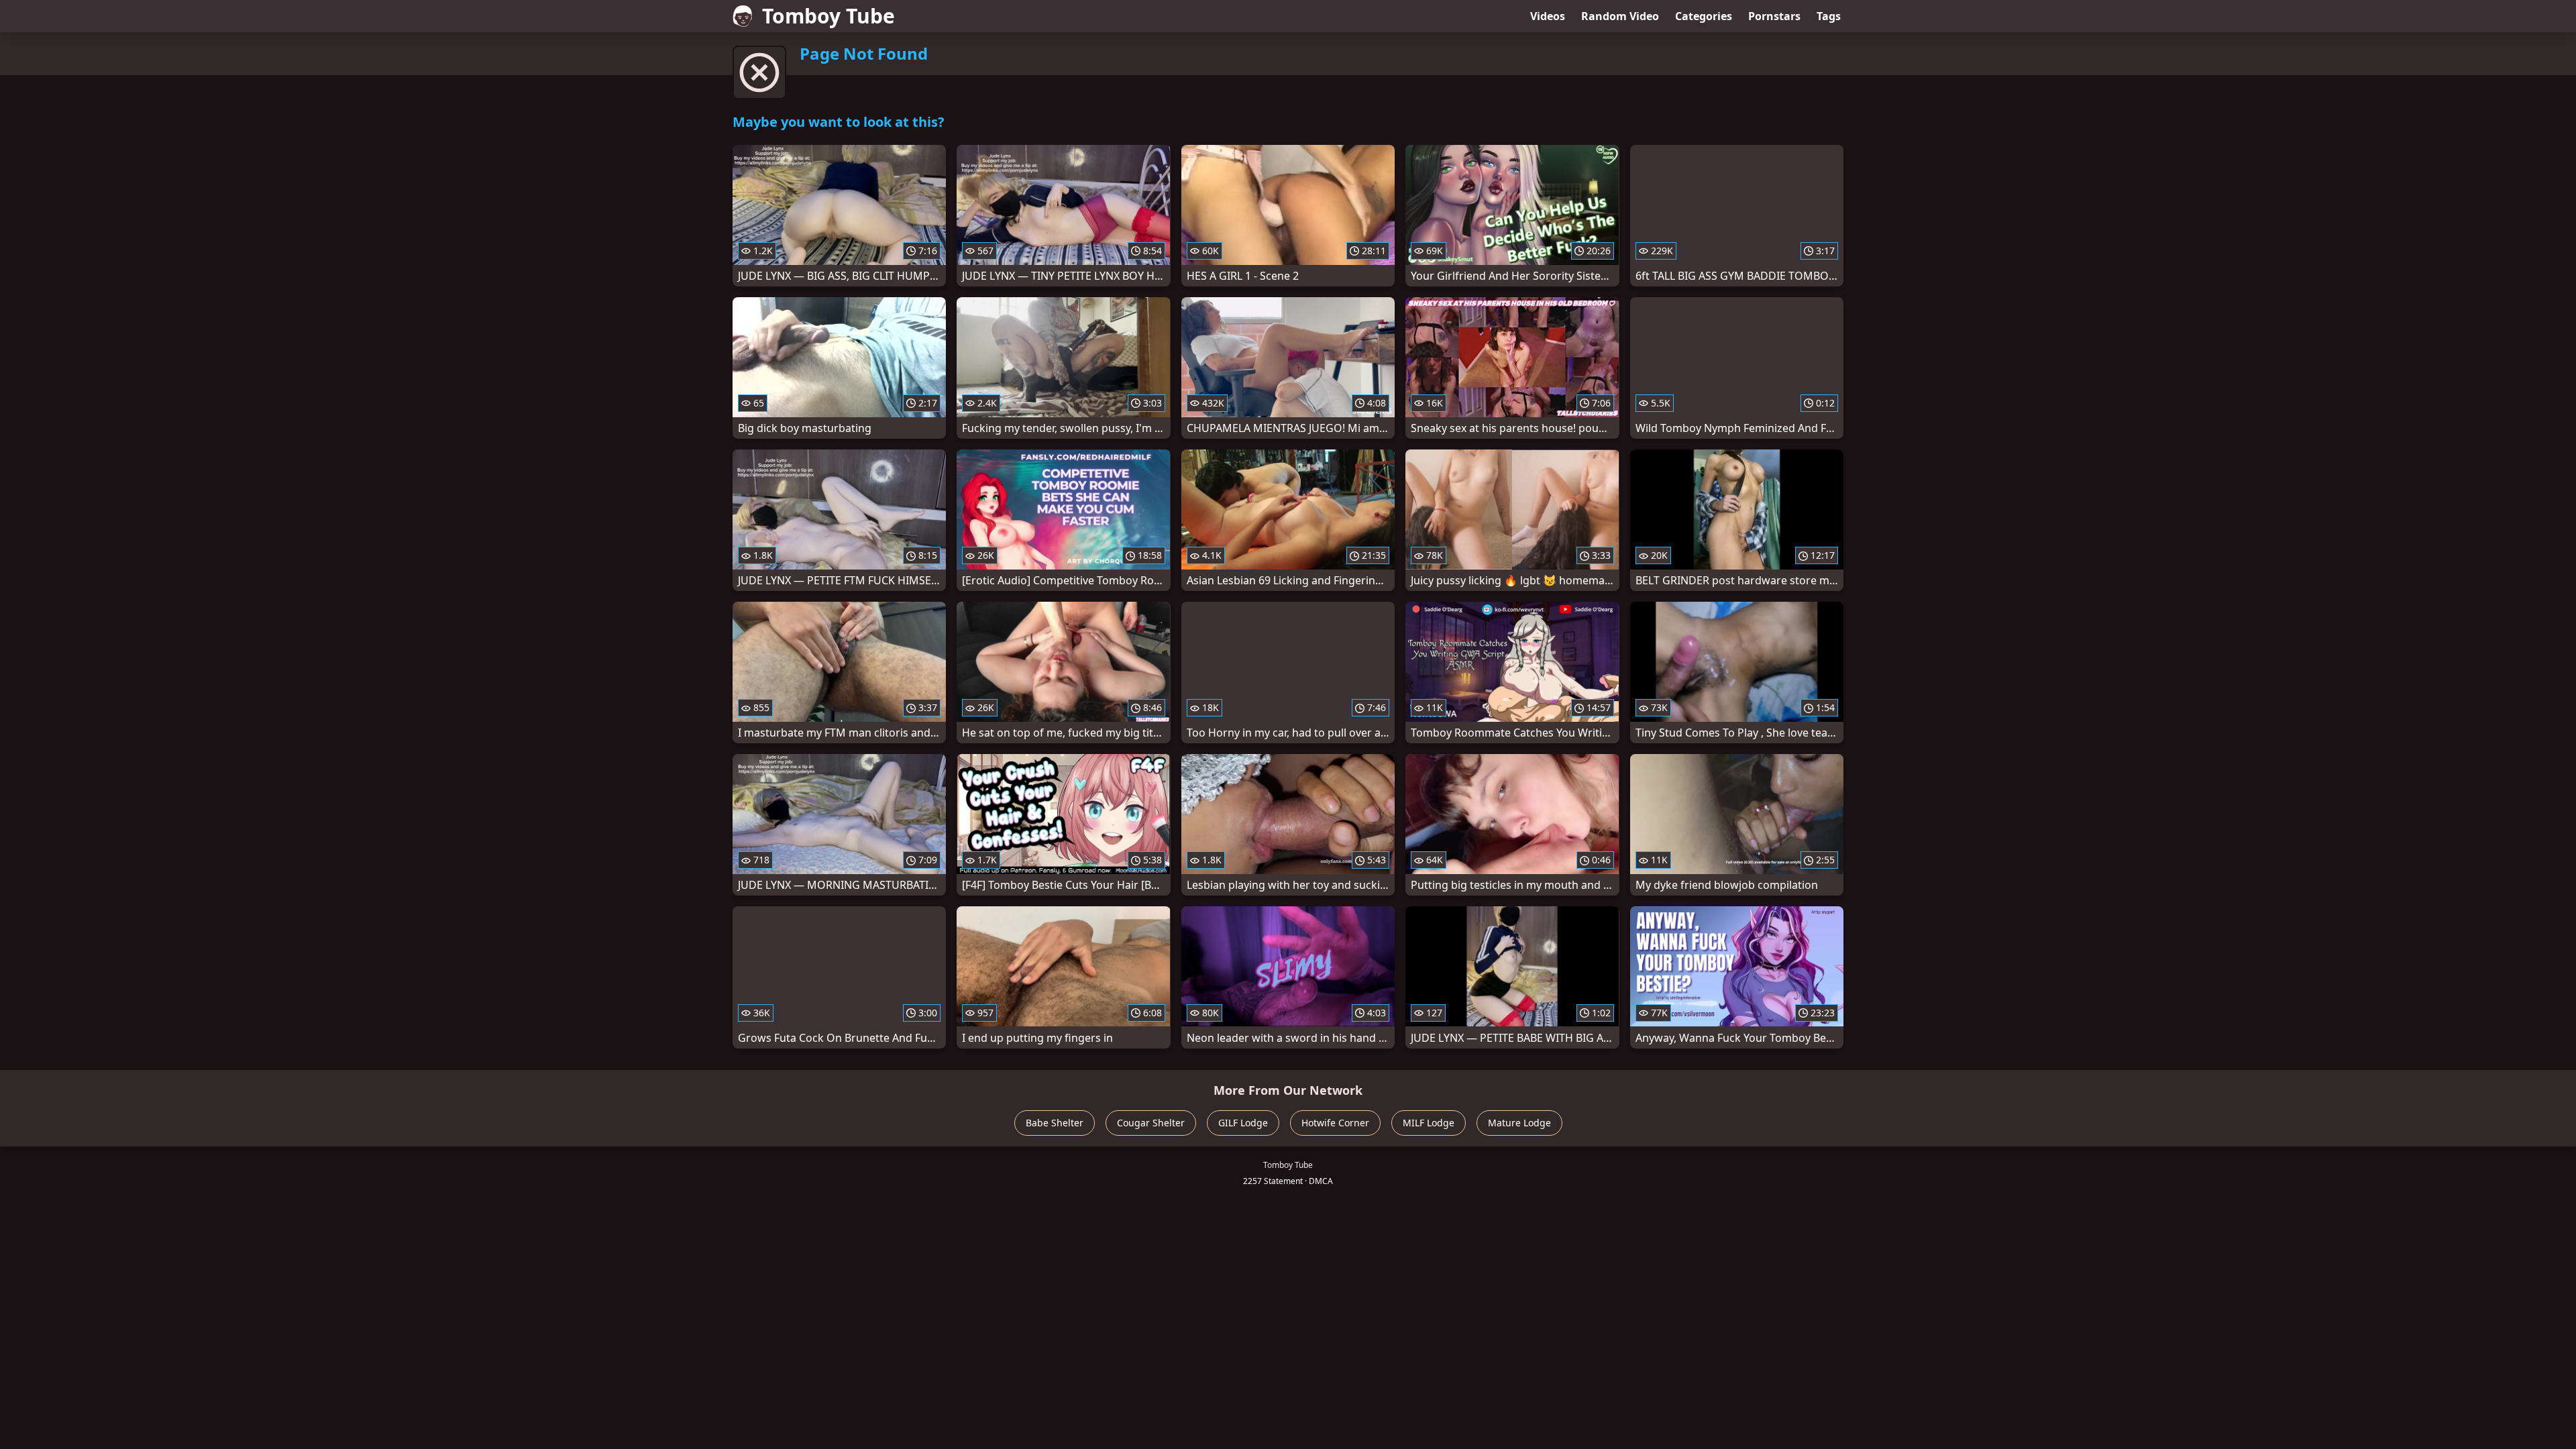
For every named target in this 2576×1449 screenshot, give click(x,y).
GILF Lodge (1243, 1123)
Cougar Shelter (1151, 1123)
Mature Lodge (1519, 1123)
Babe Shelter (1055, 1123)
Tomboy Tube (828, 16)
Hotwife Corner (1335, 1123)
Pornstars (1774, 16)
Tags (1829, 16)
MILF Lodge (1429, 1123)
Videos (1548, 16)
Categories (1704, 16)
